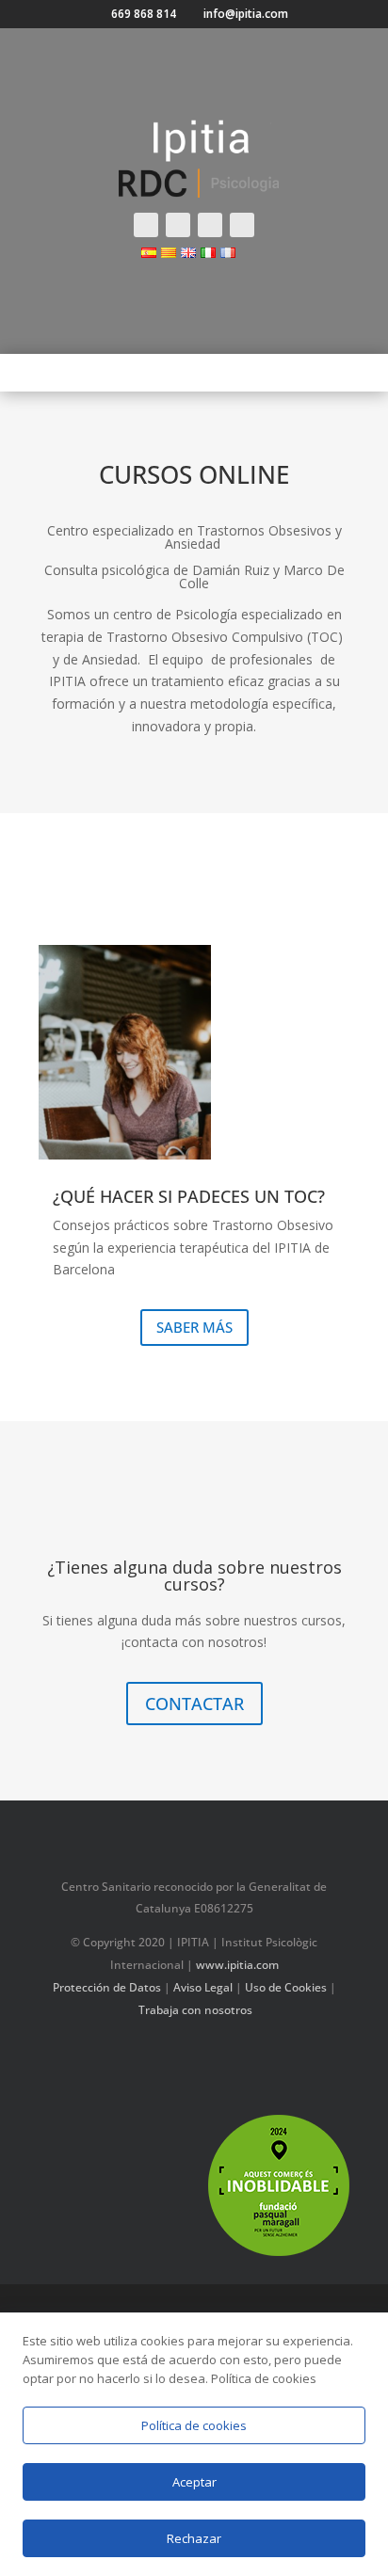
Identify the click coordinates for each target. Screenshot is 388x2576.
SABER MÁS (194, 1327)
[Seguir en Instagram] (210, 225)
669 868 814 (144, 15)
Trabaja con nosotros (195, 2010)
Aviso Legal (203, 1987)
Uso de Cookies (286, 1987)
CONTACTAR (194, 1704)
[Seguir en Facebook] (146, 225)
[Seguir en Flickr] (288, 2064)
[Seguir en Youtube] (242, 225)
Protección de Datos (107, 1987)
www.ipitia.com (237, 1965)
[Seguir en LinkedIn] (251, 2064)
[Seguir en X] (178, 225)
